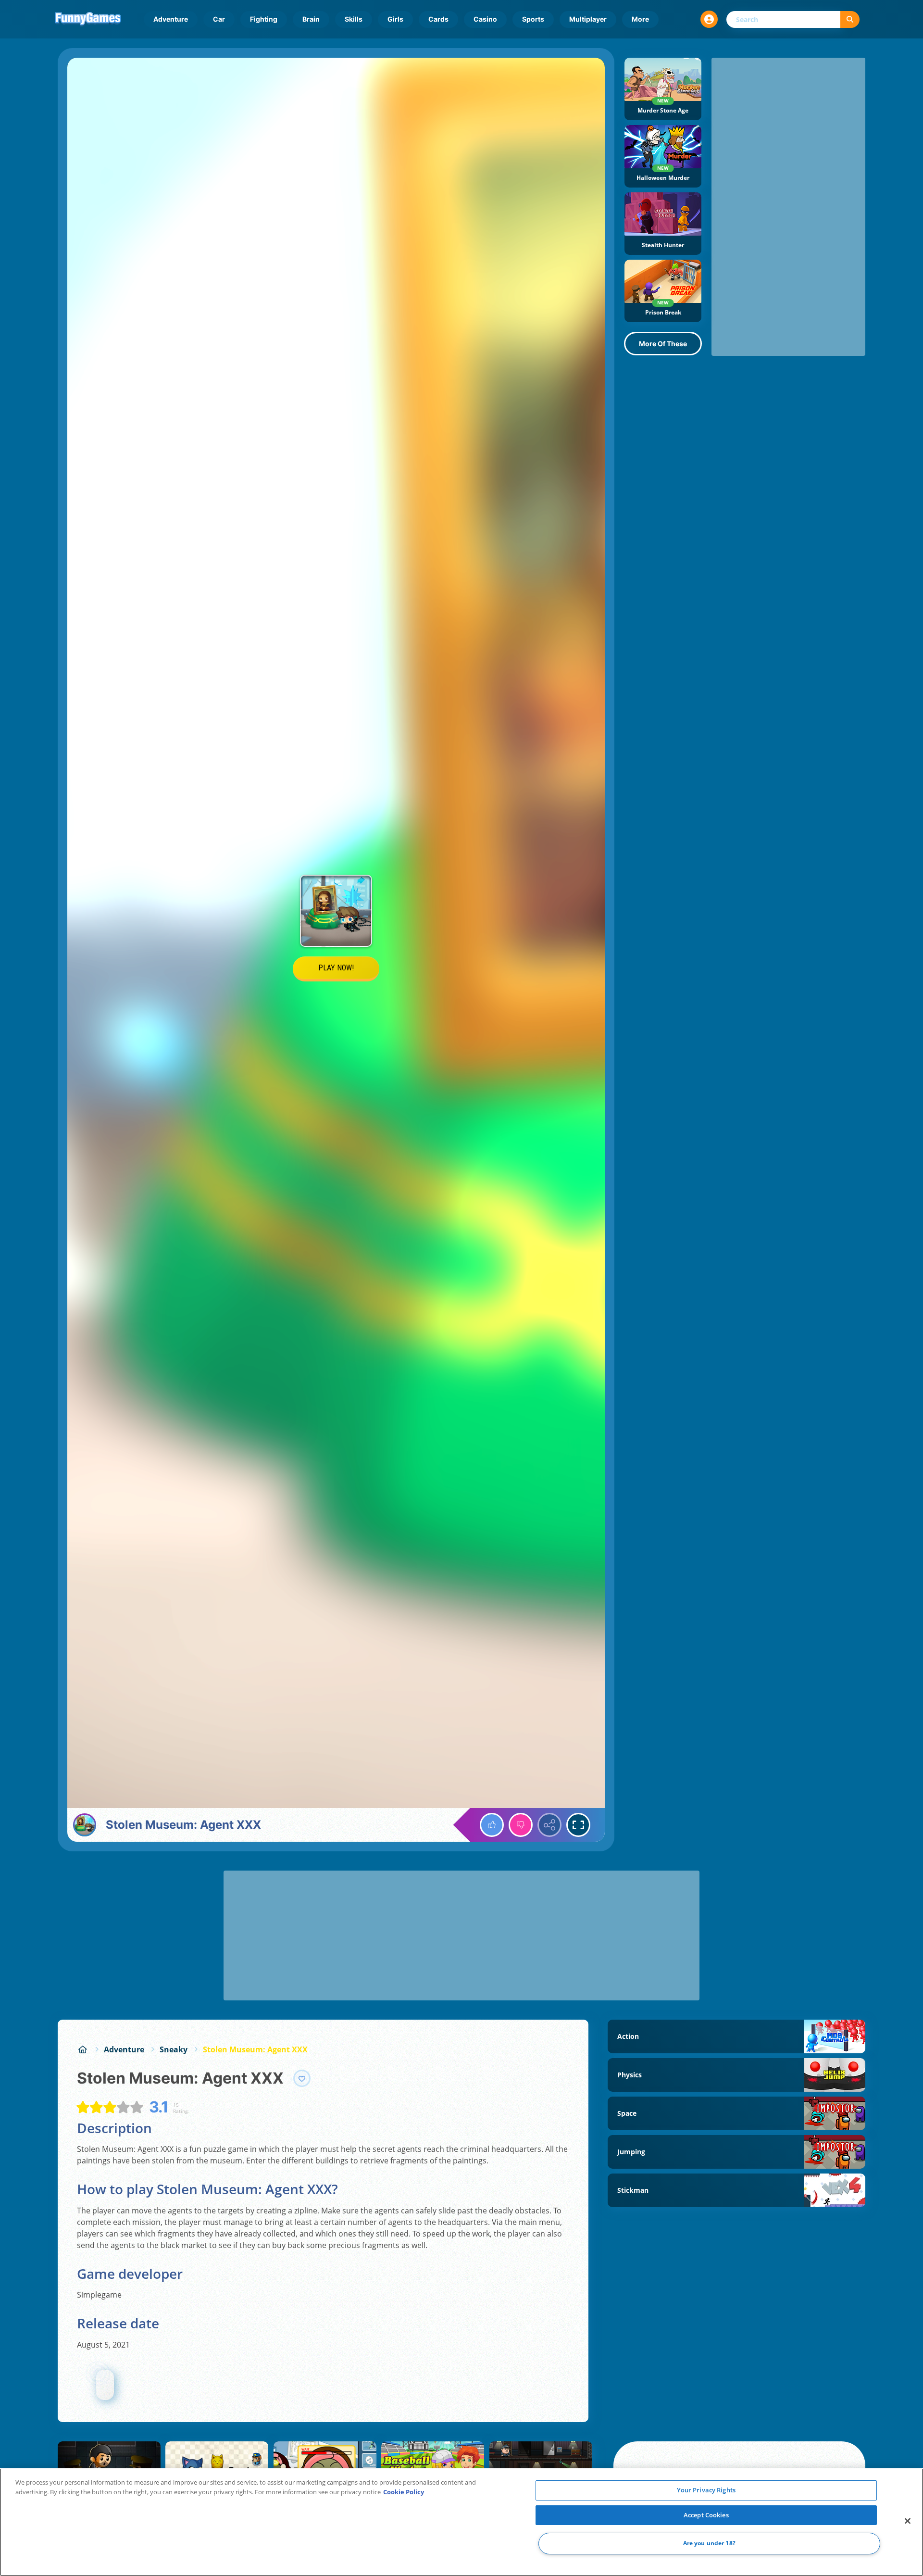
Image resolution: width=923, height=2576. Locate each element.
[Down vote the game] (521, 1825)
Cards (438, 19)
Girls (395, 19)
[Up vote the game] (492, 1825)
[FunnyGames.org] (83, 2049)
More (640, 19)
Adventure (171, 19)
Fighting (264, 19)
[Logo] (88, 19)
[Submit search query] (850, 19)
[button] (709, 19)
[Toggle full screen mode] (578, 1825)
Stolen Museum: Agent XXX (255, 2049)
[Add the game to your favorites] (302, 2078)
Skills (354, 19)
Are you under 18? (709, 2544)
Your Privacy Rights (706, 2490)
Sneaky (174, 2049)
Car (219, 19)
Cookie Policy (404, 2492)
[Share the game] (549, 1825)
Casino (485, 19)
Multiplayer (588, 19)
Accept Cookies (706, 2515)
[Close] (908, 2521)
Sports (533, 19)
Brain (311, 19)
